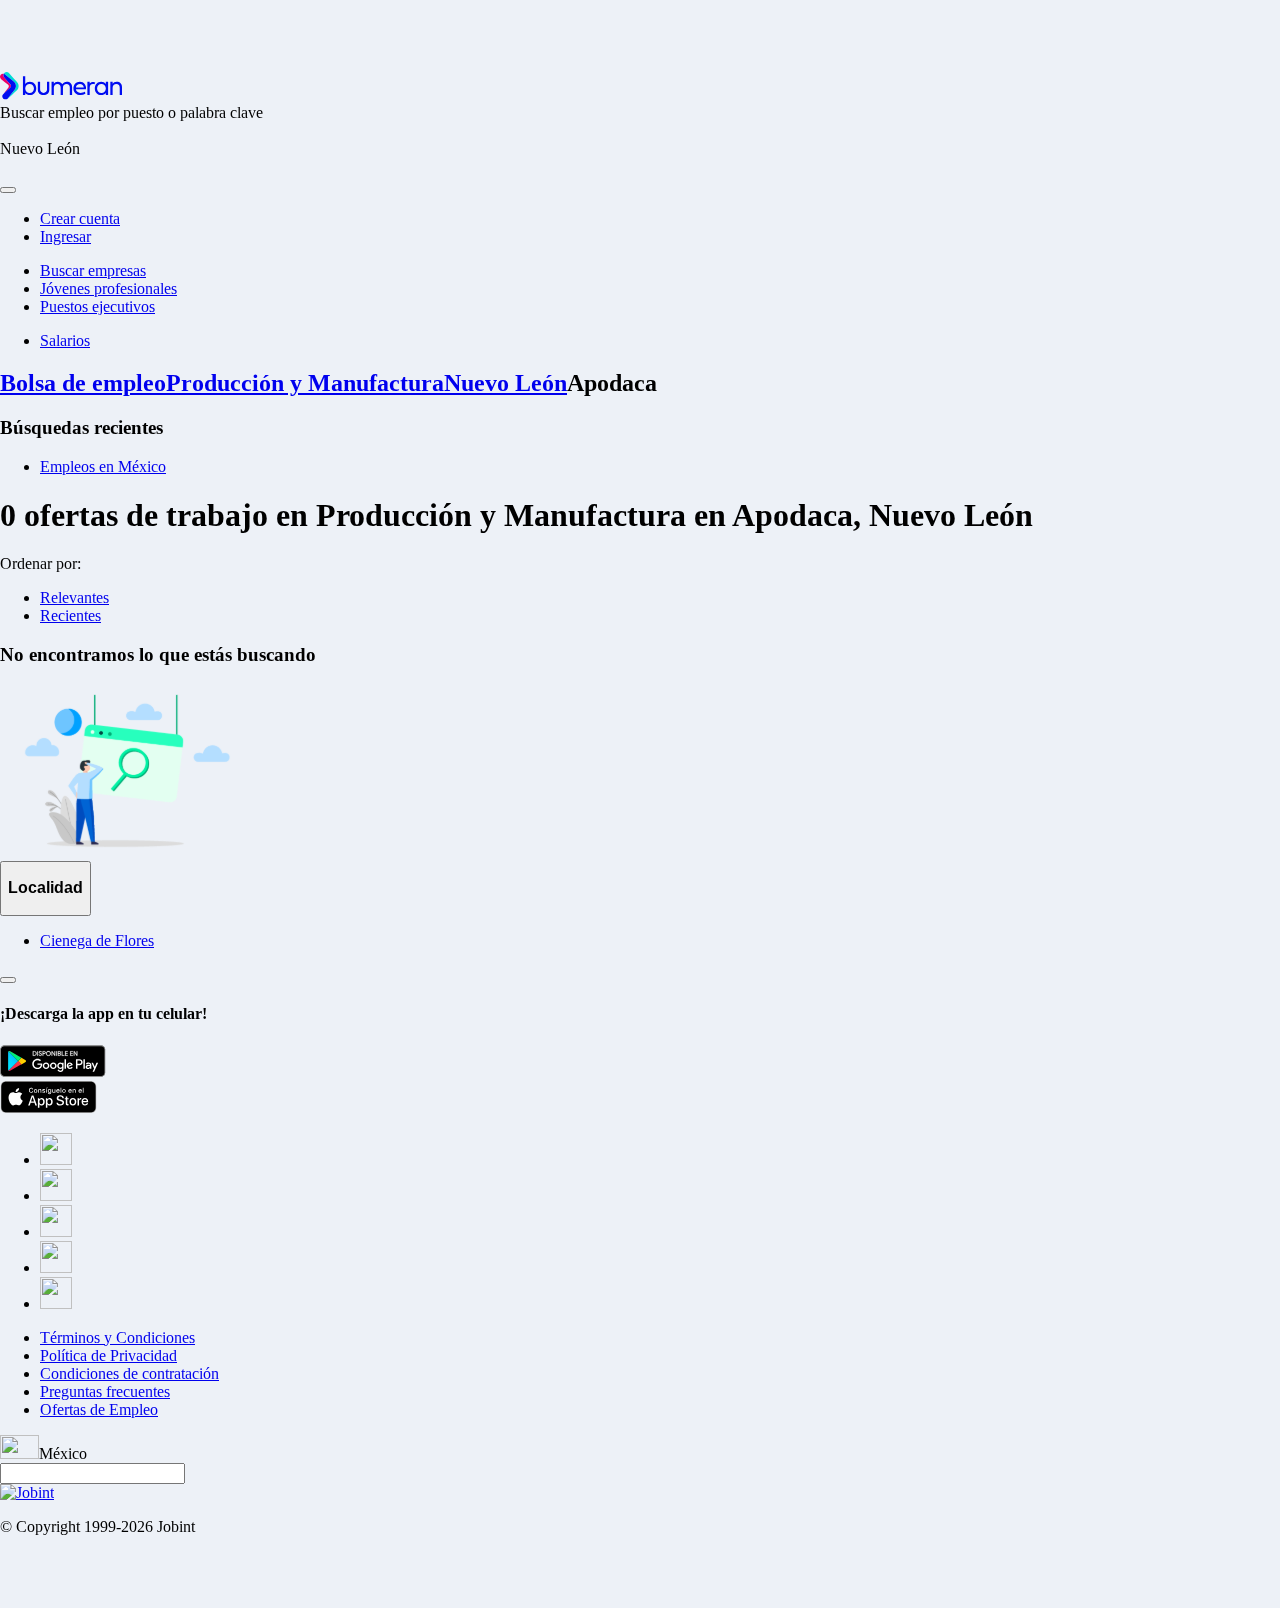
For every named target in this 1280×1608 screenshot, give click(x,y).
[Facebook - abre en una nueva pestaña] (56, 1159)
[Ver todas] (8, 980)
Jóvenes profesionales (108, 288)
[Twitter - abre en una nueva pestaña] (56, 1195)
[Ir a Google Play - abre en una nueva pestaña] (53, 1071)
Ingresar (65, 236)
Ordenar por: (40, 563)
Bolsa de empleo (83, 383)
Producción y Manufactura (305, 383)
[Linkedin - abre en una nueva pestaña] (56, 1267)
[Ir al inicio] (61, 94)
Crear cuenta (80, 218)
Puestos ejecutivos (97, 306)
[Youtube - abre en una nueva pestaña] (56, 1303)
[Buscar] (8, 190)
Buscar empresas (93, 270)
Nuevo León (505, 383)
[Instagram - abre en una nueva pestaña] (56, 1231)
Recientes (70, 615)
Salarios (65, 340)
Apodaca (612, 383)
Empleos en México (103, 466)
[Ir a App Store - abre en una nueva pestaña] (48, 1107)
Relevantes (74, 597)
